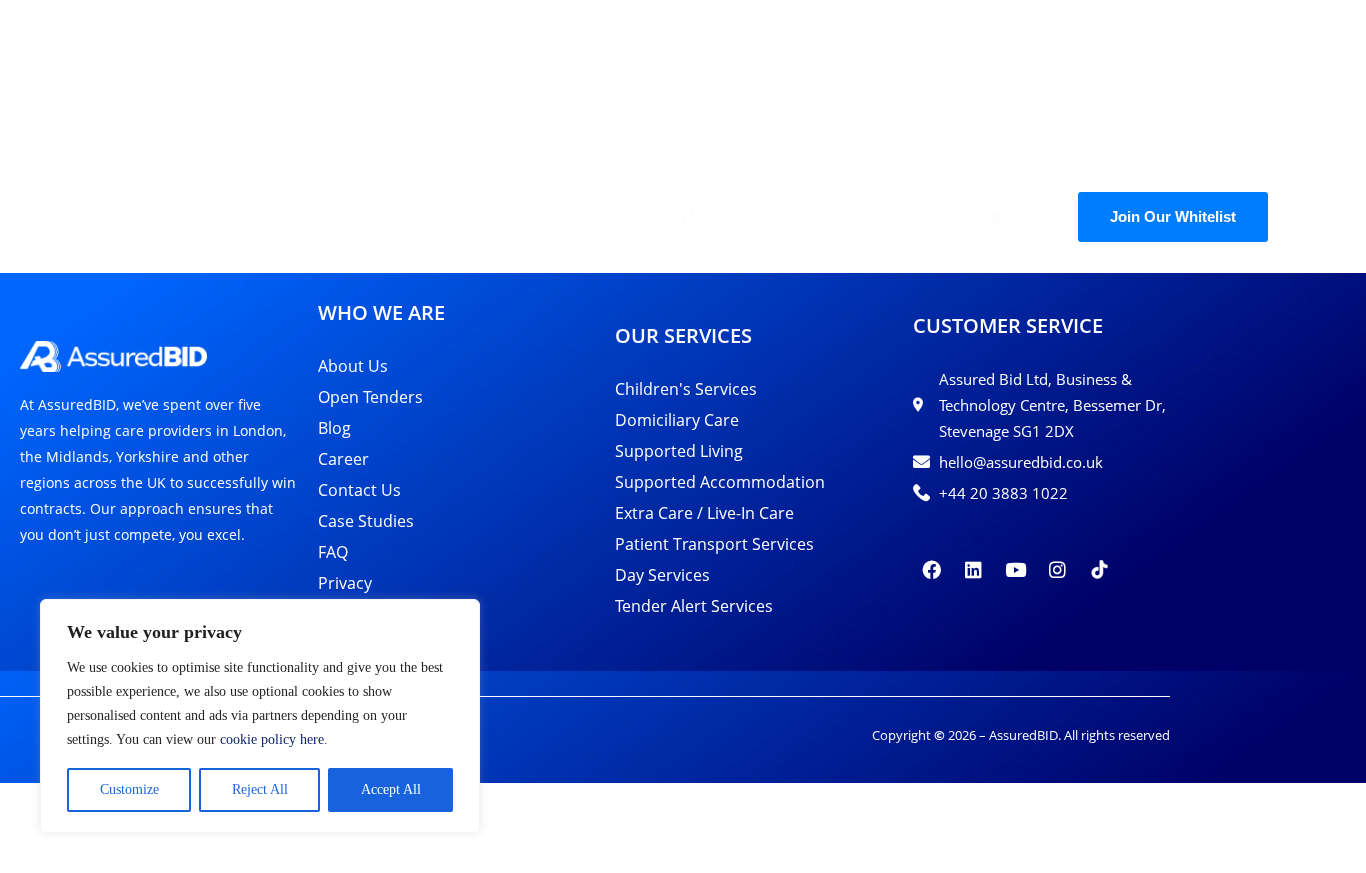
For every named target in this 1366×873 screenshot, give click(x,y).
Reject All (260, 789)
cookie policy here (272, 739)
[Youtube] (1016, 570)
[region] (260, 716)
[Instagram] (1058, 570)
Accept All (391, 789)
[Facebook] (932, 570)
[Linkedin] (974, 570)
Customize (129, 789)
